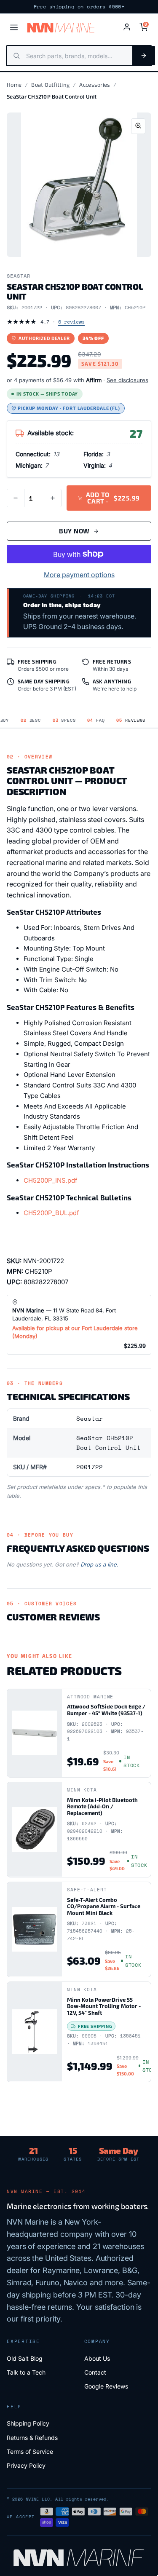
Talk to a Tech (26, 2372)
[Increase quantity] (53, 498)
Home (14, 85)
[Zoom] (138, 126)
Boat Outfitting (50, 85)
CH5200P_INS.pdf (51, 1180)
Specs (64, 720)
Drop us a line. (99, 1564)
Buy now (74, 531)
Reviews (131, 720)
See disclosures (127, 380)
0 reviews (71, 322)
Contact (95, 2372)
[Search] (144, 56)
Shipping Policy (28, 2423)
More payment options (79, 575)
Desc (31, 720)
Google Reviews (106, 2386)
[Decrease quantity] (16, 498)
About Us (97, 2358)
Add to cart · (113, 498)
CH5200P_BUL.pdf (51, 1213)
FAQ (96, 720)
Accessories (95, 85)
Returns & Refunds (32, 2438)
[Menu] (14, 27)
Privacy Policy (26, 2465)
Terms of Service (30, 2451)
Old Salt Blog (25, 2358)
